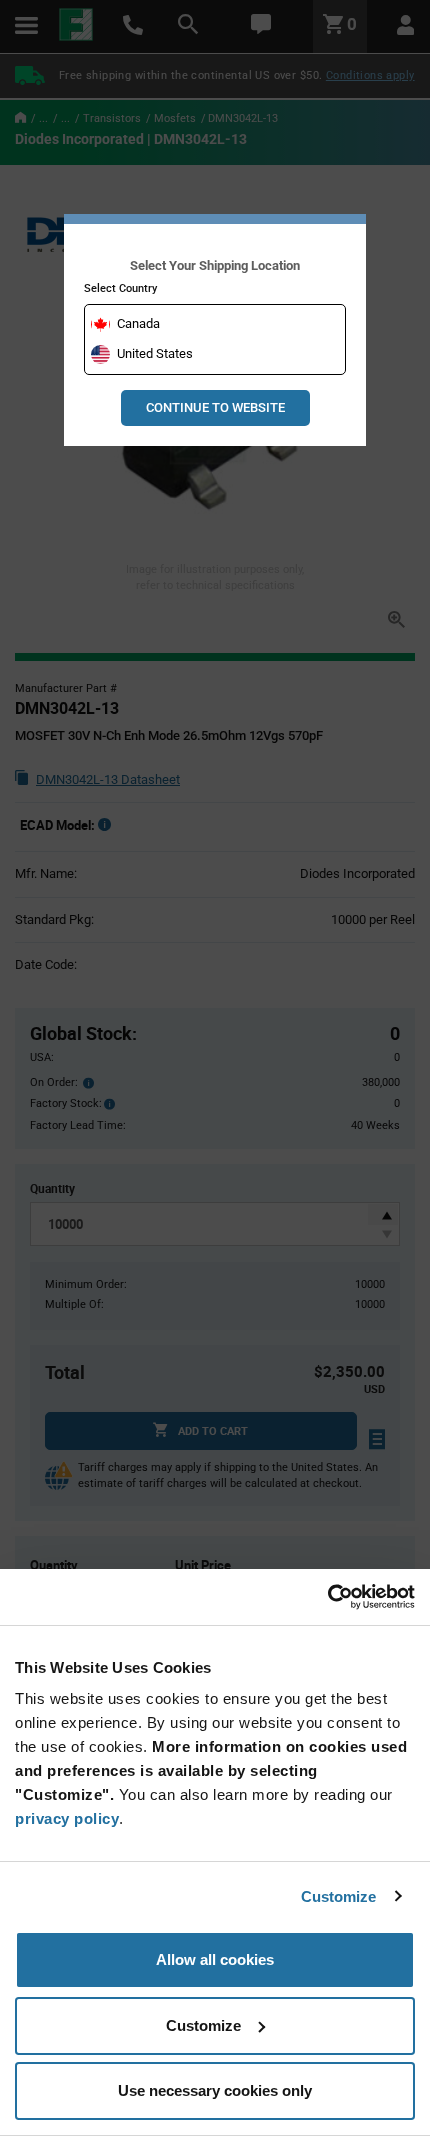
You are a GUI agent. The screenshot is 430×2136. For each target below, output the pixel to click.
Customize (339, 1896)
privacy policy (67, 1818)
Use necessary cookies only (215, 2090)
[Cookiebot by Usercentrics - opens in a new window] (327, 1597)
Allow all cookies (215, 1959)
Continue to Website (215, 407)
